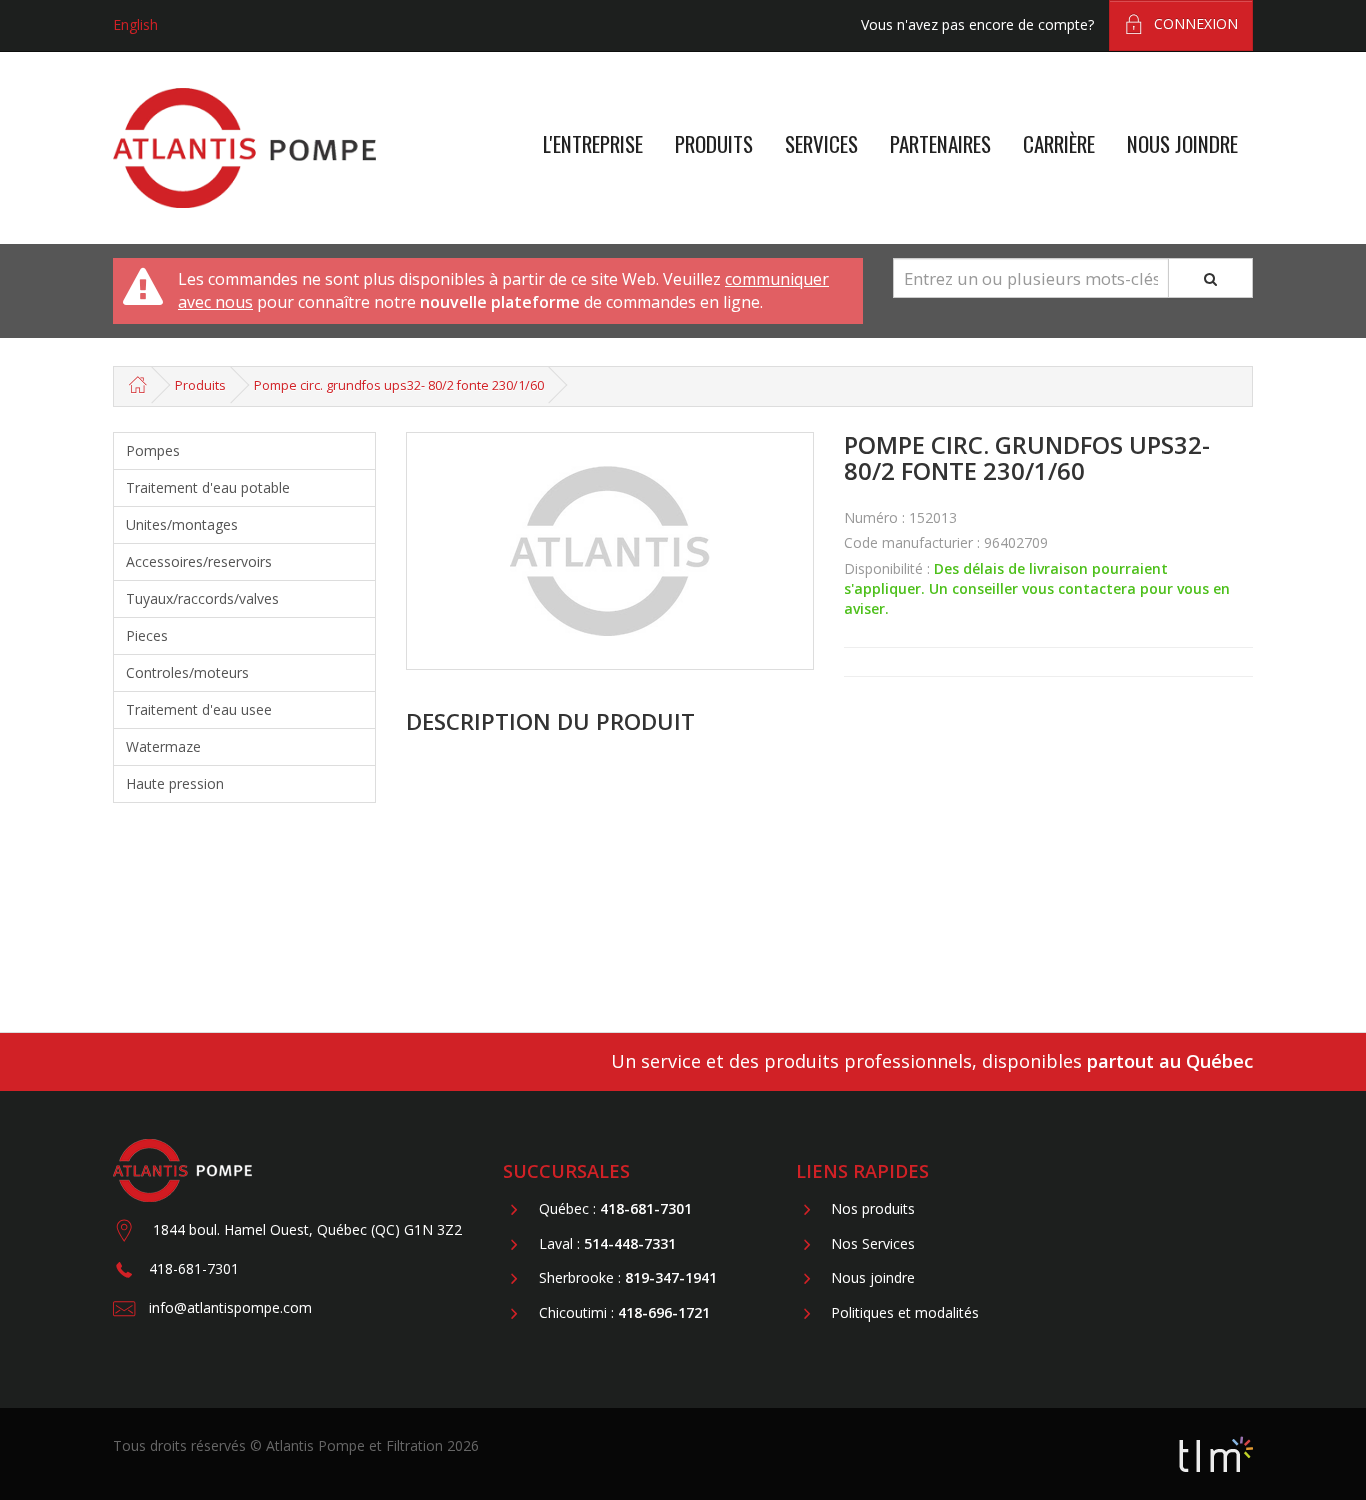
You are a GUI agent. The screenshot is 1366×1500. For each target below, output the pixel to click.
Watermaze (163, 746)
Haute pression (175, 783)
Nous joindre (1182, 143)
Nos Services (873, 1243)
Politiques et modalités (905, 1312)
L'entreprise (593, 143)
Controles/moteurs (187, 672)
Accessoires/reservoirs (199, 561)
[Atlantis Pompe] (244, 148)
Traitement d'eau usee (199, 709)
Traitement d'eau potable (208, 487)
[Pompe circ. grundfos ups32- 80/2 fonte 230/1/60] (610, 551)
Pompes (153, 450)
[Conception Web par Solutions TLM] (1216, 1452)
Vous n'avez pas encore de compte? (977, 24)
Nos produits (873, 1209)
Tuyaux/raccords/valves (202, 598)
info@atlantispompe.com (230, 1307)
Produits (714, 143)
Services (821, 143)
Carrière (1059, 143)
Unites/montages (182, 524)
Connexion (1196, 23)
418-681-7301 (194, 1268)
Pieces (147, 635)
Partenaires (940, 143)
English (135, 24)
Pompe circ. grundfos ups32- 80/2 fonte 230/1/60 (399, 385)
